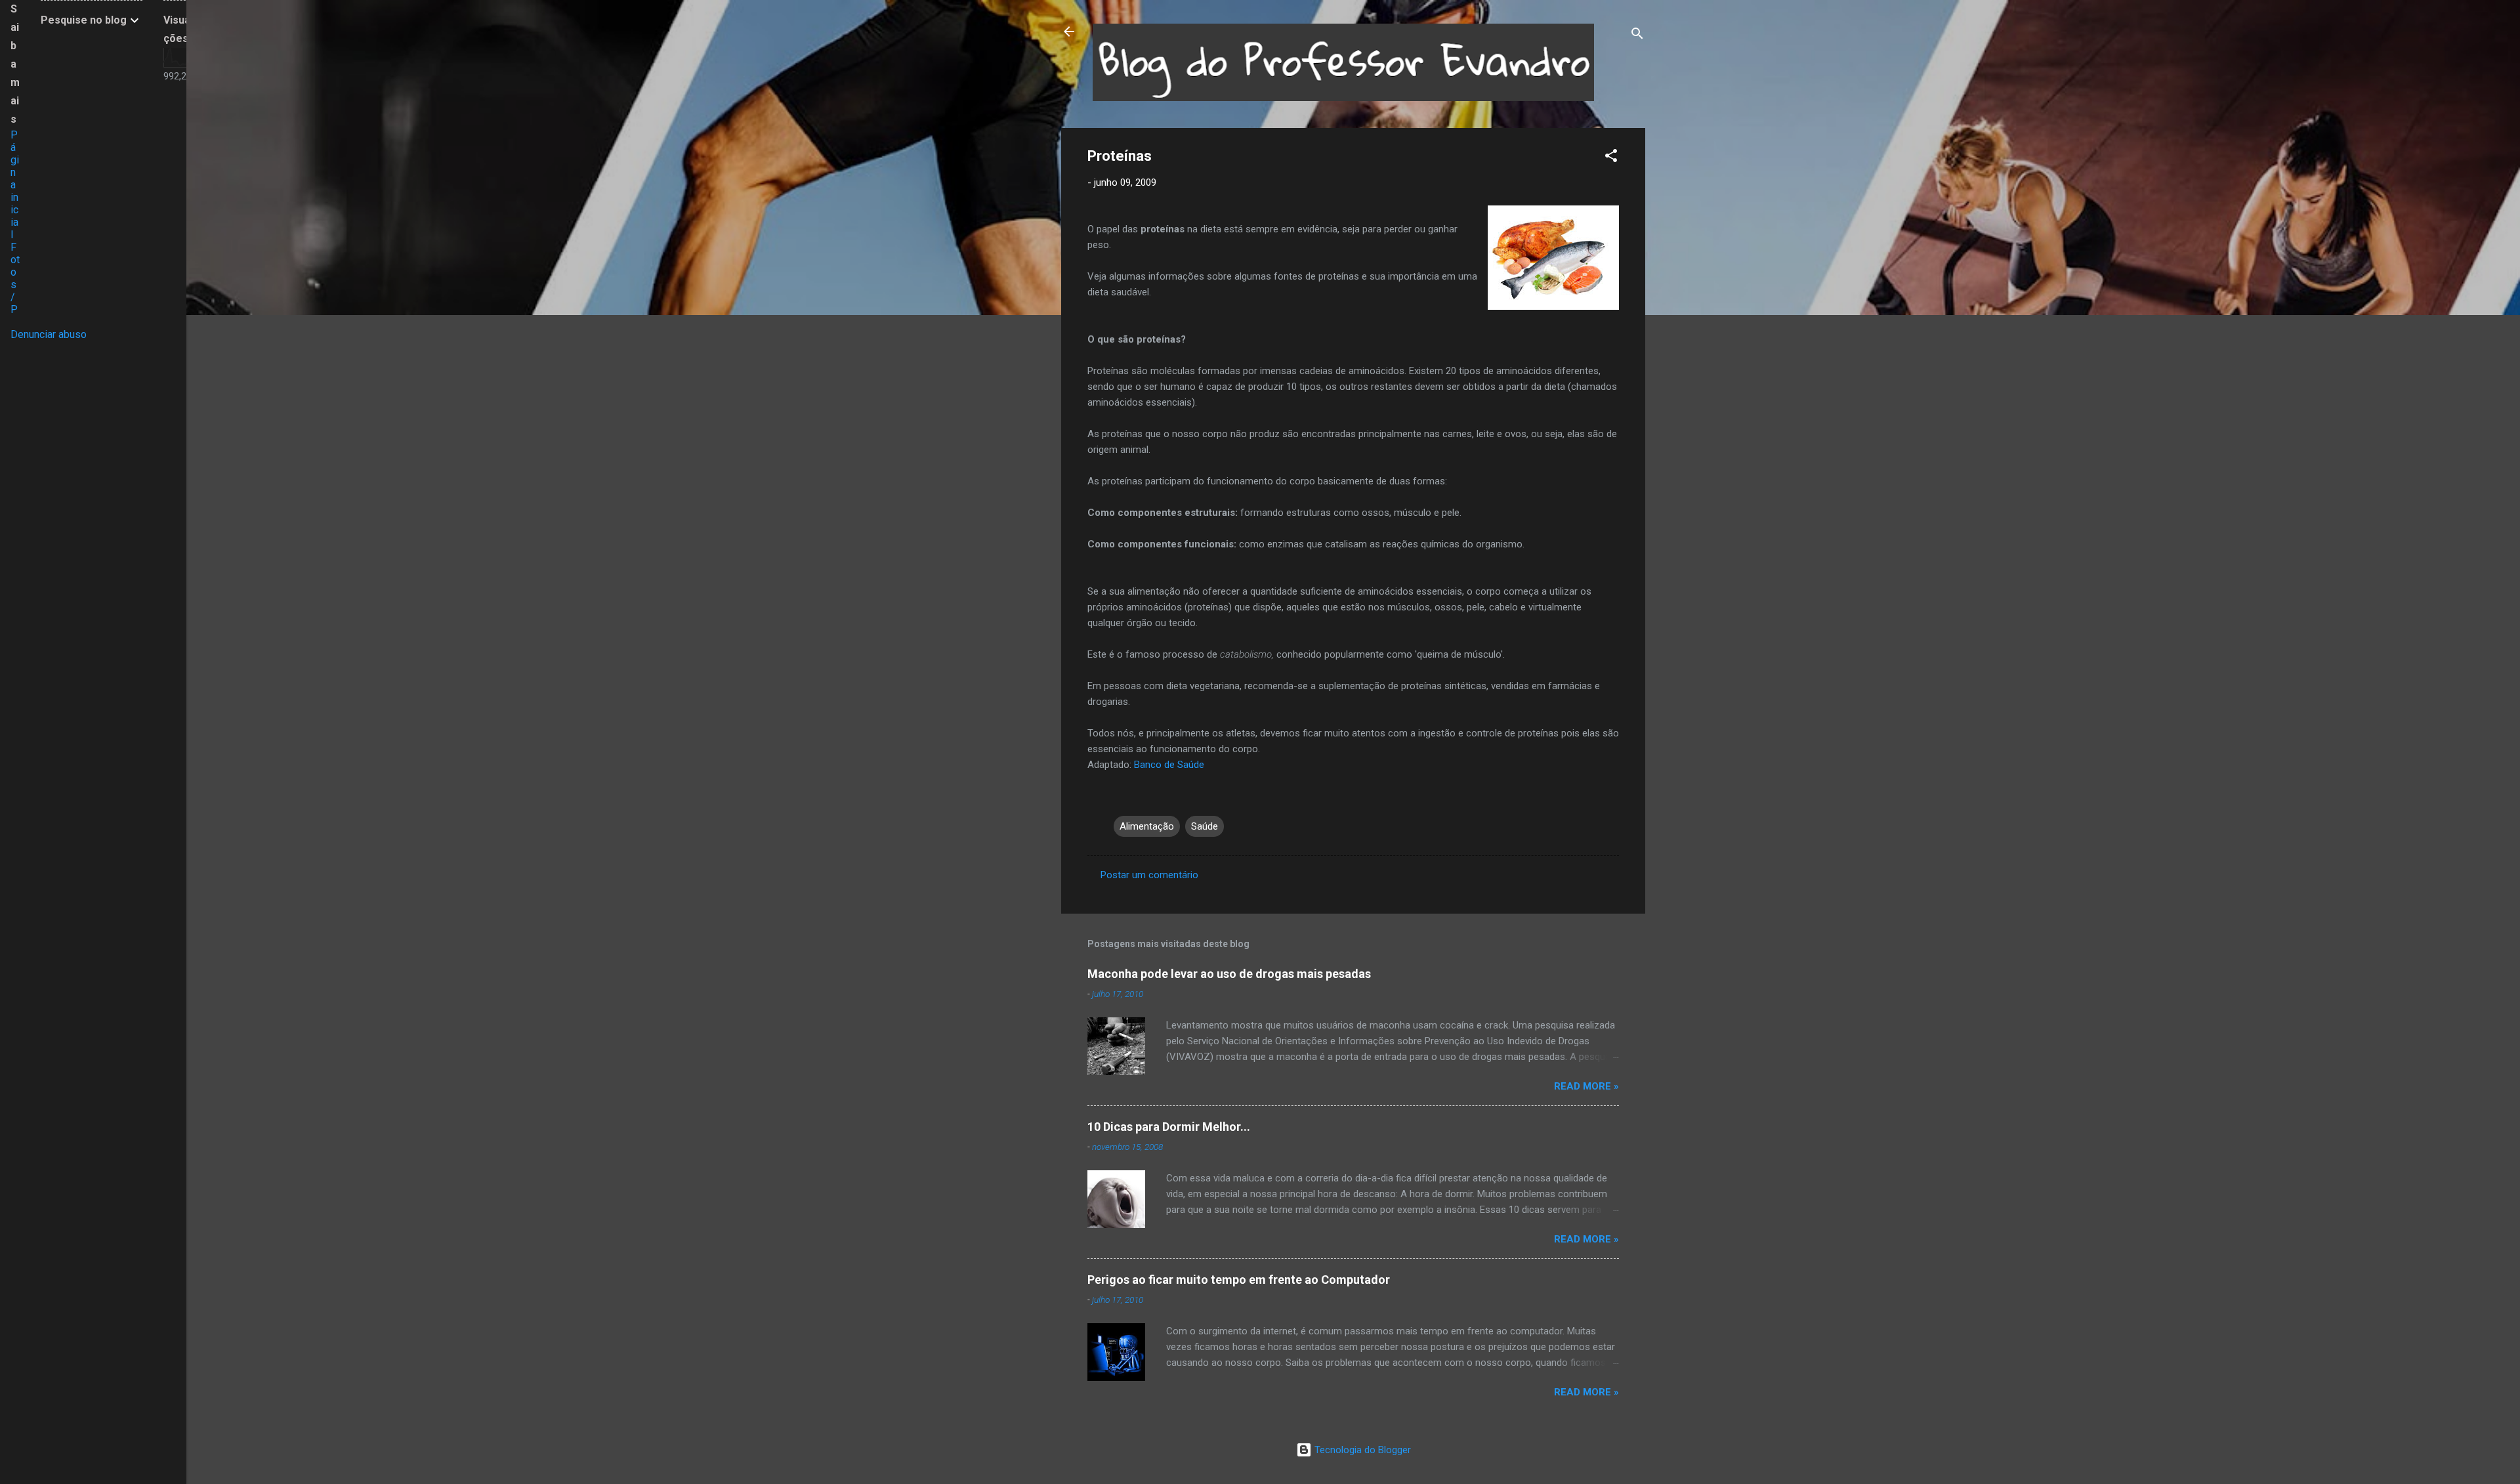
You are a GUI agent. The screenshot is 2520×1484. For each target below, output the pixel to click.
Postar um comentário (1149, 875)
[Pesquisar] (1637, 36)
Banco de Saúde (1169, 765)
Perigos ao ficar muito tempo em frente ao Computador (1239, 1280)
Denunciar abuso (49, 334)
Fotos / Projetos (15, 303)
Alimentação (1147, 826)
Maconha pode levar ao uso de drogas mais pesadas (1229, 974)
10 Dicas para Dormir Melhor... (1169, 1127)
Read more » (1586, 1086)
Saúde (1205, 826)
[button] (1611, 158)
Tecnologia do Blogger (1361, 1450)
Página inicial (15, 185)
